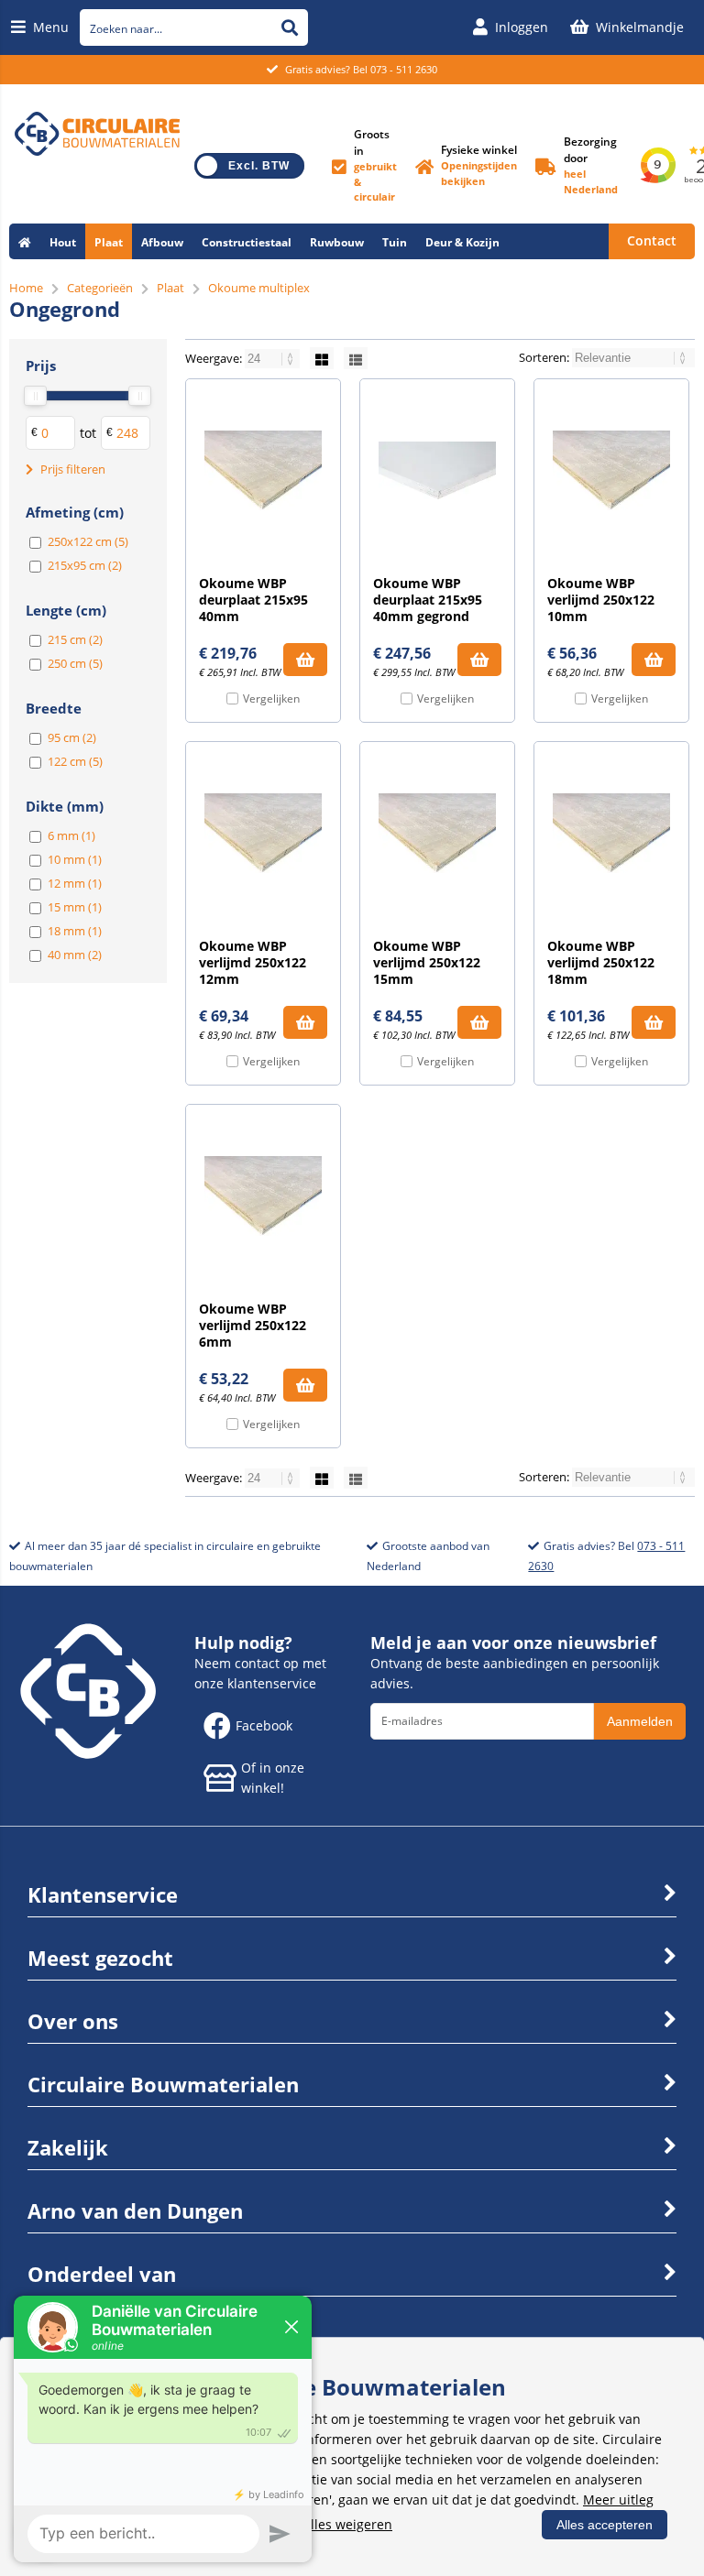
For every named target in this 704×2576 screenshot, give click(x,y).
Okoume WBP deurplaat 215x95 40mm (253, 600)
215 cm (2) (75, 639)
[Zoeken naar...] (290, 27)
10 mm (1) (75, 859)
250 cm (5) (75, 663)
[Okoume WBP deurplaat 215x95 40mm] (263, 471)
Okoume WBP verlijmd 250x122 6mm (253, 1325)
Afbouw (162, 242)
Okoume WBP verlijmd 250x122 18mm (601, 962)
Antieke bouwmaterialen (226, 278)
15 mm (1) (75, 907)
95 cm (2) (72, 737)
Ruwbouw (337, 242)
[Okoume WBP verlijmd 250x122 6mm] (263, 1196)
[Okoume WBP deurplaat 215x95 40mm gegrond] (437, 471)
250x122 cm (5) (88, 541)
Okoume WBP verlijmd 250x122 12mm (253, 962)
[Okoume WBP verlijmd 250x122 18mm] (611, 834)
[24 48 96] (274, 358)
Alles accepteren (605, 2525)
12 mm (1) (75, 883)
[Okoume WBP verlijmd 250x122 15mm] (437, 834)
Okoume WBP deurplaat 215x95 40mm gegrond (428, 600)
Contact (652, 240)
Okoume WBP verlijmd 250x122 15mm (427, 962)
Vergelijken (271, 699)
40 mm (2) (75, 955)
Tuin (395, 242)
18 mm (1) (75, 931)
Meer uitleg (618, 2500)
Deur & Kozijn (462, 242)
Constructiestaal (247, 242)
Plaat (109, 242)
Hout (63, 242)
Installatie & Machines (79, 278)
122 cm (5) (75, 761)
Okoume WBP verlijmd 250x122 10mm (601, 600)
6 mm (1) (71, 835)
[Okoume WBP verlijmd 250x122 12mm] (263, 834)
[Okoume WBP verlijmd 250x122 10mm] (611, 471)
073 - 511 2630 (404, 69)
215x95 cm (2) (85, 565)
